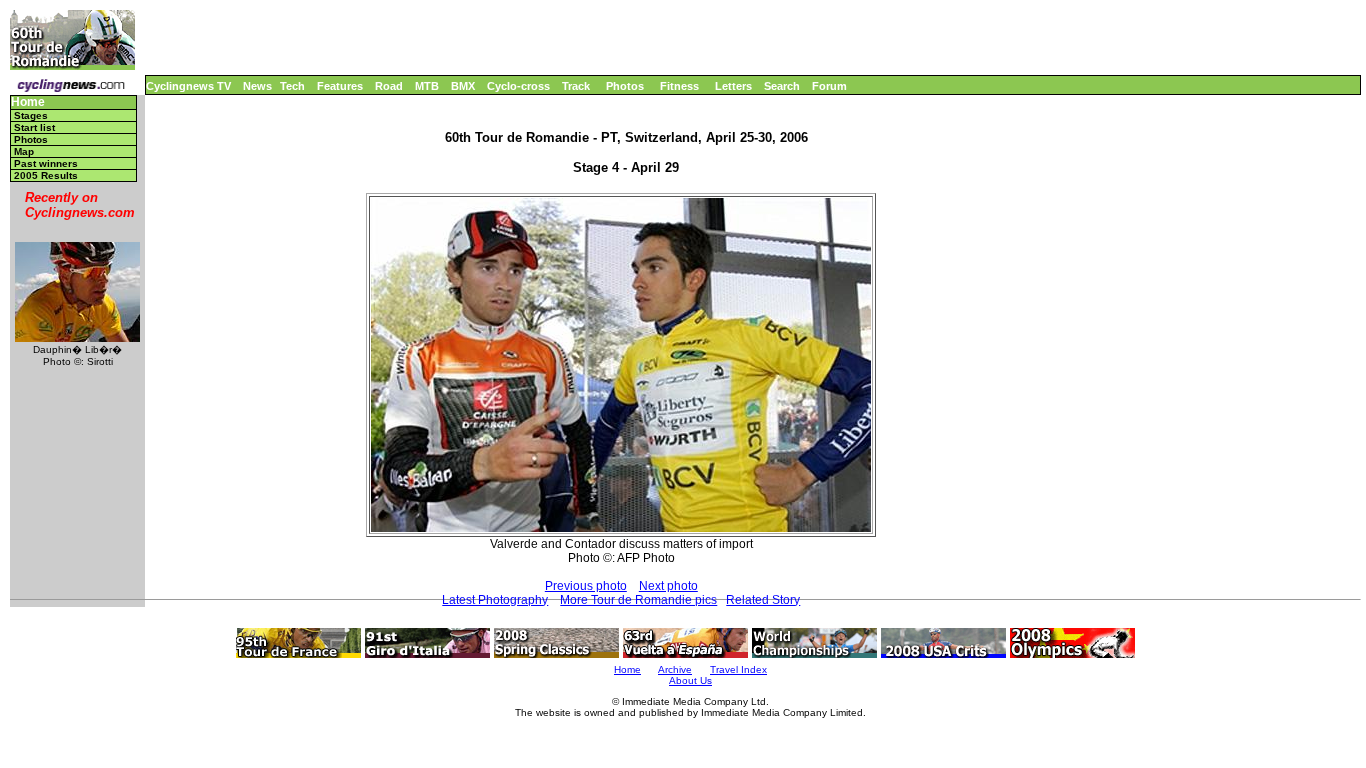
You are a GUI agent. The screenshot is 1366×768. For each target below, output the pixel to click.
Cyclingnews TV (188, 86)
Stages (31, 115)
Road (389, 86)
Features (340, 86)
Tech (292, 86)
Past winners (46, 163)
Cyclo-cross (518, 86)
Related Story (763, 600)
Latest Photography (495, 600)
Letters (733, 86)
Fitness (679, 86)
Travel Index (738, 669)
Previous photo (586, 586)
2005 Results (46, 175)
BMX (463, 86)
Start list (34, 127)
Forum (829, 86)
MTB (427, 86)
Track (576, 86)
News (257, 86)
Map (24, 151)
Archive (675, 669)
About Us (690, 680)
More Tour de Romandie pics (638, 600)
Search (782, 86)
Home (28, 102)
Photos (625, 86)
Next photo (668, 586)
